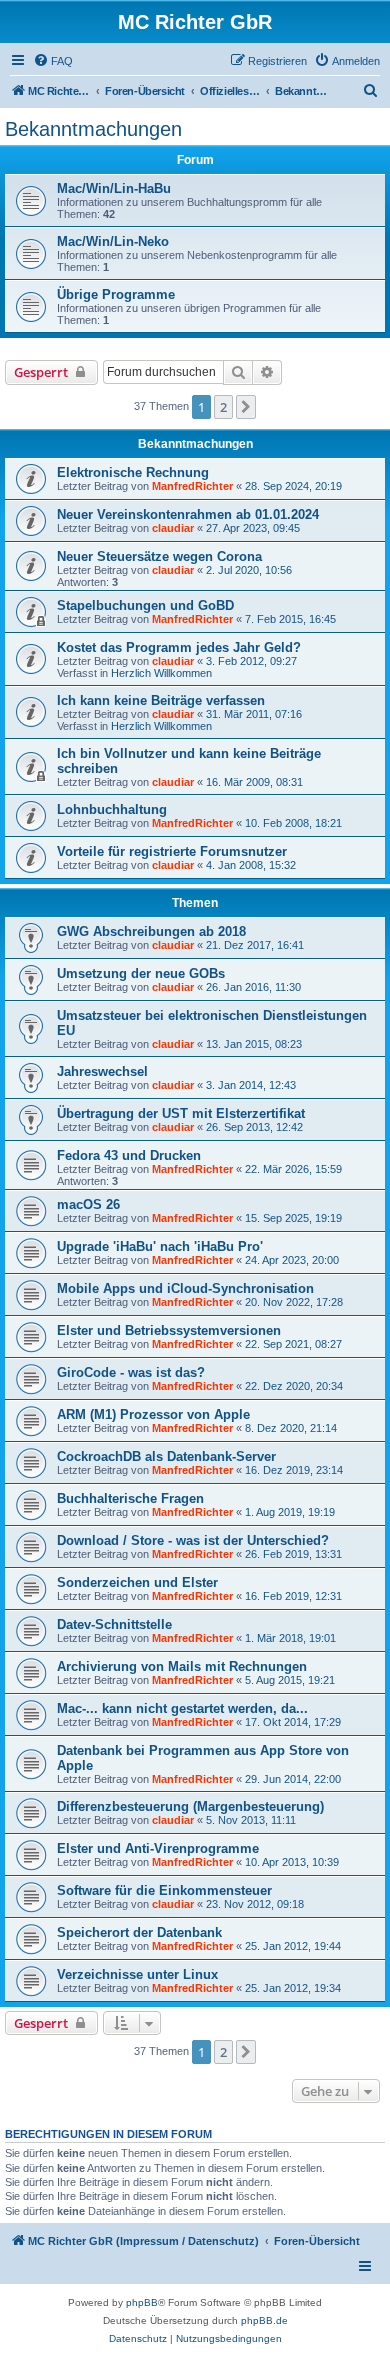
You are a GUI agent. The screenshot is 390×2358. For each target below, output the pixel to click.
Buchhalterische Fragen (130, 1498)
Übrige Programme (116, 294)
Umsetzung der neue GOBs (141, 973)
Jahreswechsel (102, 1071)
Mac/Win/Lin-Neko (113, 241)
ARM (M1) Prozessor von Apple (153, 1414)
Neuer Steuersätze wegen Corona (159, 556)
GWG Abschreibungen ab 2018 (151, 931)
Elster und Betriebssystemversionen (169, 1330)
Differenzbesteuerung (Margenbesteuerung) (190, 1806)
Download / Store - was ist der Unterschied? (193, 1540)
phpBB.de (264, 2320)
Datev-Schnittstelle (114, 1624)
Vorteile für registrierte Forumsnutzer (172, 851)
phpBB (142, 2302)
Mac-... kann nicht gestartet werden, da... (182, 1708)
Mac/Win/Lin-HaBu (114, 188)
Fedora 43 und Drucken (129, 1155)
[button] (246, 407)
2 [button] (223, 407)
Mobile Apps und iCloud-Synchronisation (185, 1288)
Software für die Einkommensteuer (164, 1890)
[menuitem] (53, 61)
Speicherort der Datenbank (139, 1932)
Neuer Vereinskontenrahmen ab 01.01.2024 (188, 514)
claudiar (173, 528)
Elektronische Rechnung (133, 472)
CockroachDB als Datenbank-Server (166, 1456)
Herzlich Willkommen (161, 673)
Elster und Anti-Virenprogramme (158, 1848)
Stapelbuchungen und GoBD (145, 605)
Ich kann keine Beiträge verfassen (161, 700)
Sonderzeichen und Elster (137, 1582)
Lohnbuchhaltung (112, 809)
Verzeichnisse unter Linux (137, 1974)
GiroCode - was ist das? (131, 1372)
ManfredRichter (192, 486)
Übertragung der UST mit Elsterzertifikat (181, 1113)
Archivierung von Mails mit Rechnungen (182, 1666)
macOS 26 (88, 1204)
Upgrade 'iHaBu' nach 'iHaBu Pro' (160, 1246)
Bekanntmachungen (93, 129)
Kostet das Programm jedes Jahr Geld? (179, 647)
